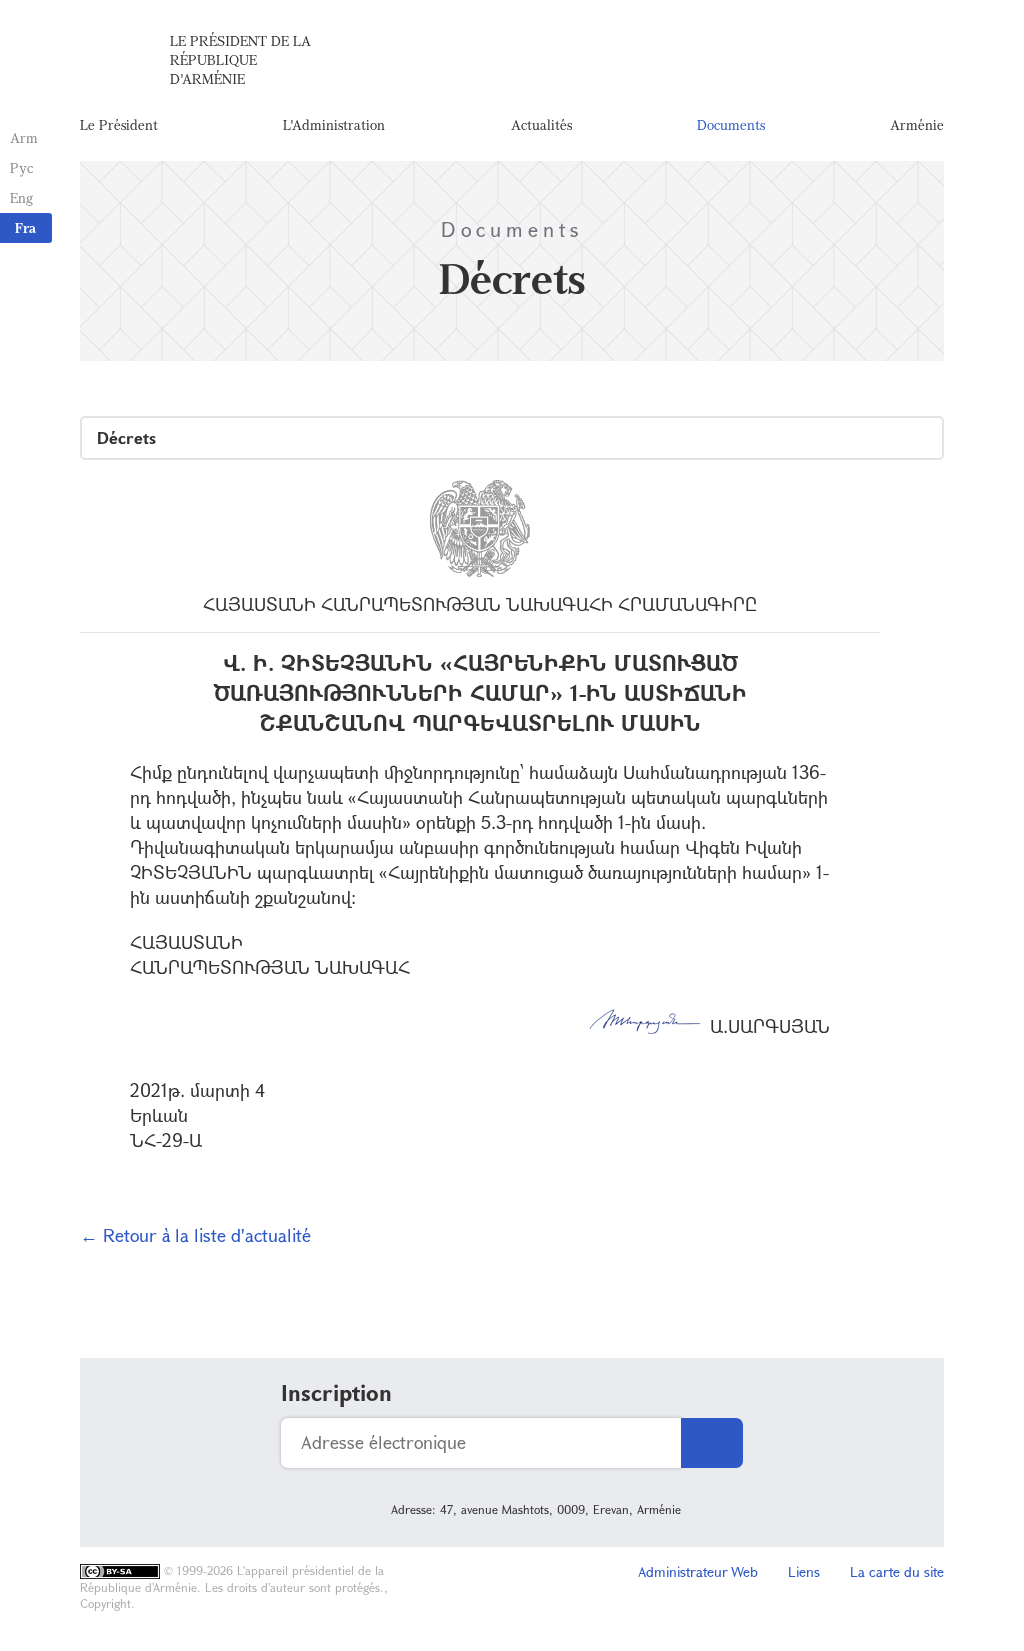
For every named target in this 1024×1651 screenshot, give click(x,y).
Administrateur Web (698, 1571)
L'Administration (334, 124)
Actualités (541, 124)
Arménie (917, 124)
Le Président (119, 124)
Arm (24, 137)
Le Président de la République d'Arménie (240, 59)
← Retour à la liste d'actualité (195, 1235)
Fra (25, 227)
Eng (21, 197)
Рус (21, 167)
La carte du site (897, 1571)
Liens (804, 1571)
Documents (731, 124)
